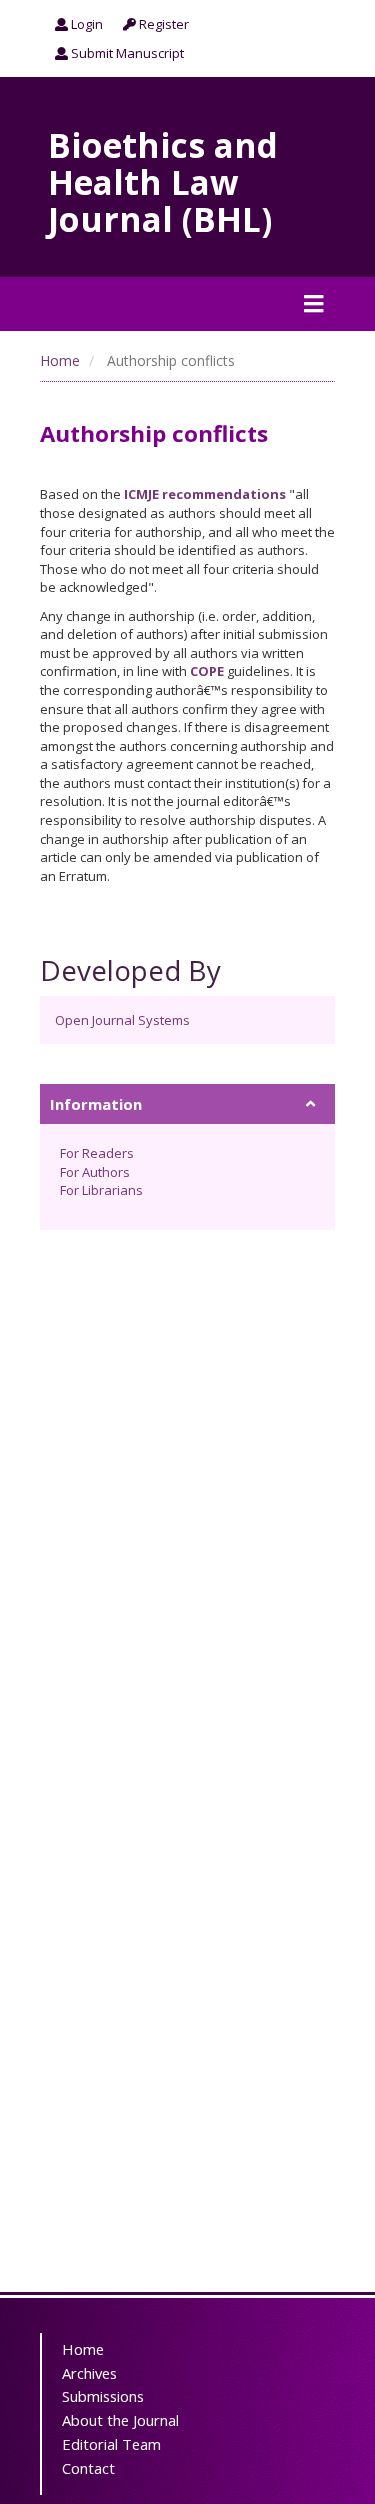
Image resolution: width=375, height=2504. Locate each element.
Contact (88, 2468)
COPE (207, 671)
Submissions (103, 2396)
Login (85, 24)
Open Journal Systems (122, 1020)
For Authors (95, 1172)
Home (60, 360)
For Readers (97, 1153)
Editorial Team (111, 2444)
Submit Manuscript (126, 53)
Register (162, 24)
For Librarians (101, 1190)
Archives (89, 2373)
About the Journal (120, 2420)
